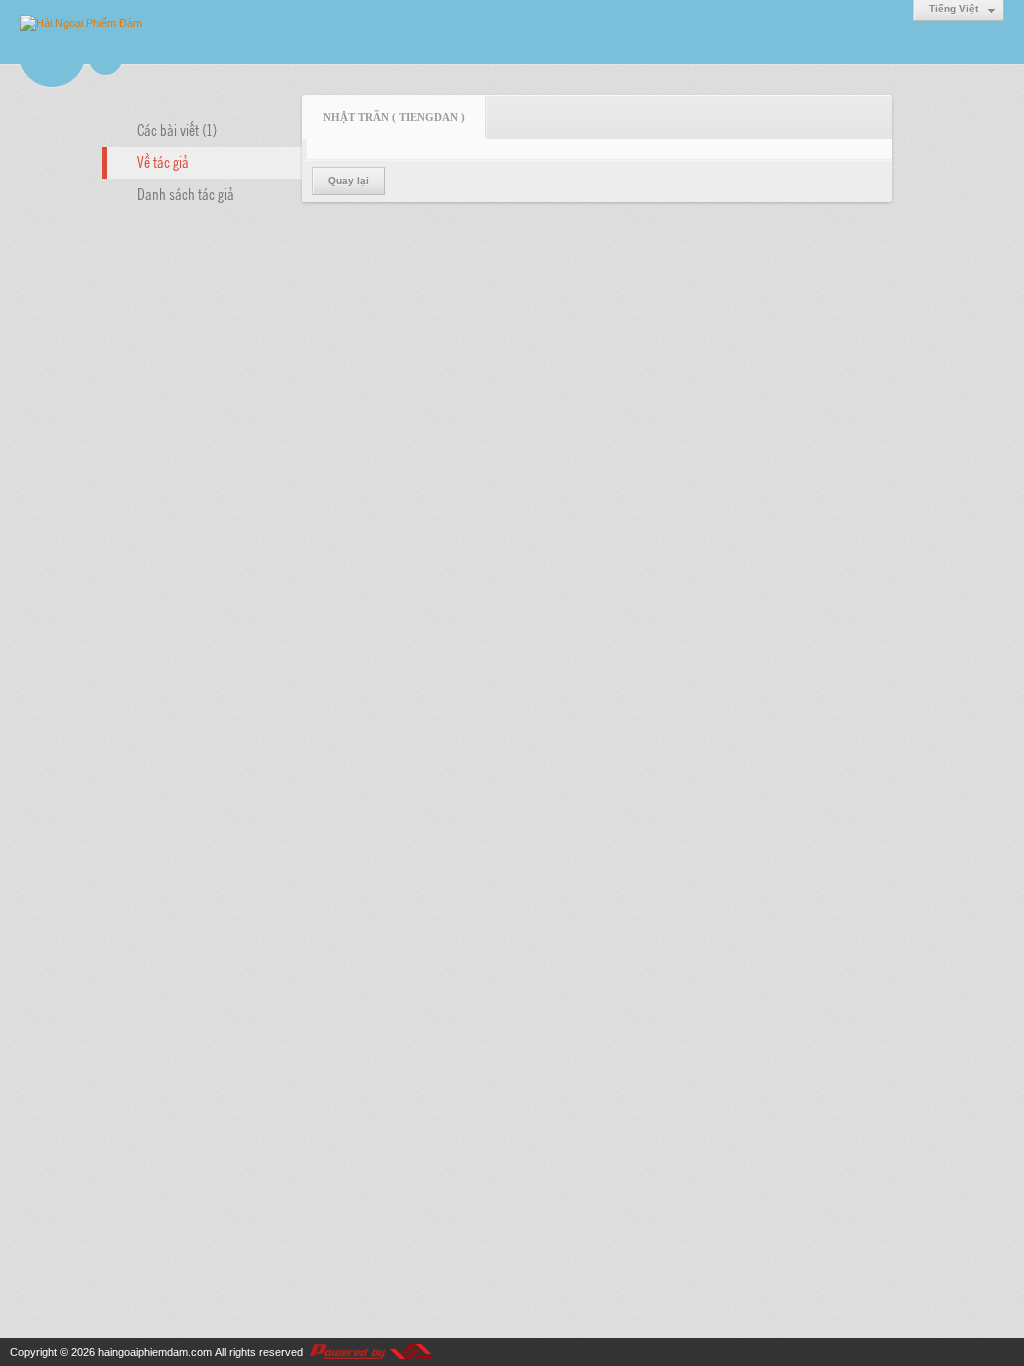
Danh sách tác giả (185, 193)
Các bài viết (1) (177, 129)
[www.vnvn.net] (370, 1352)
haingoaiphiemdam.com (155, 1352)
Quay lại (348, 180)
